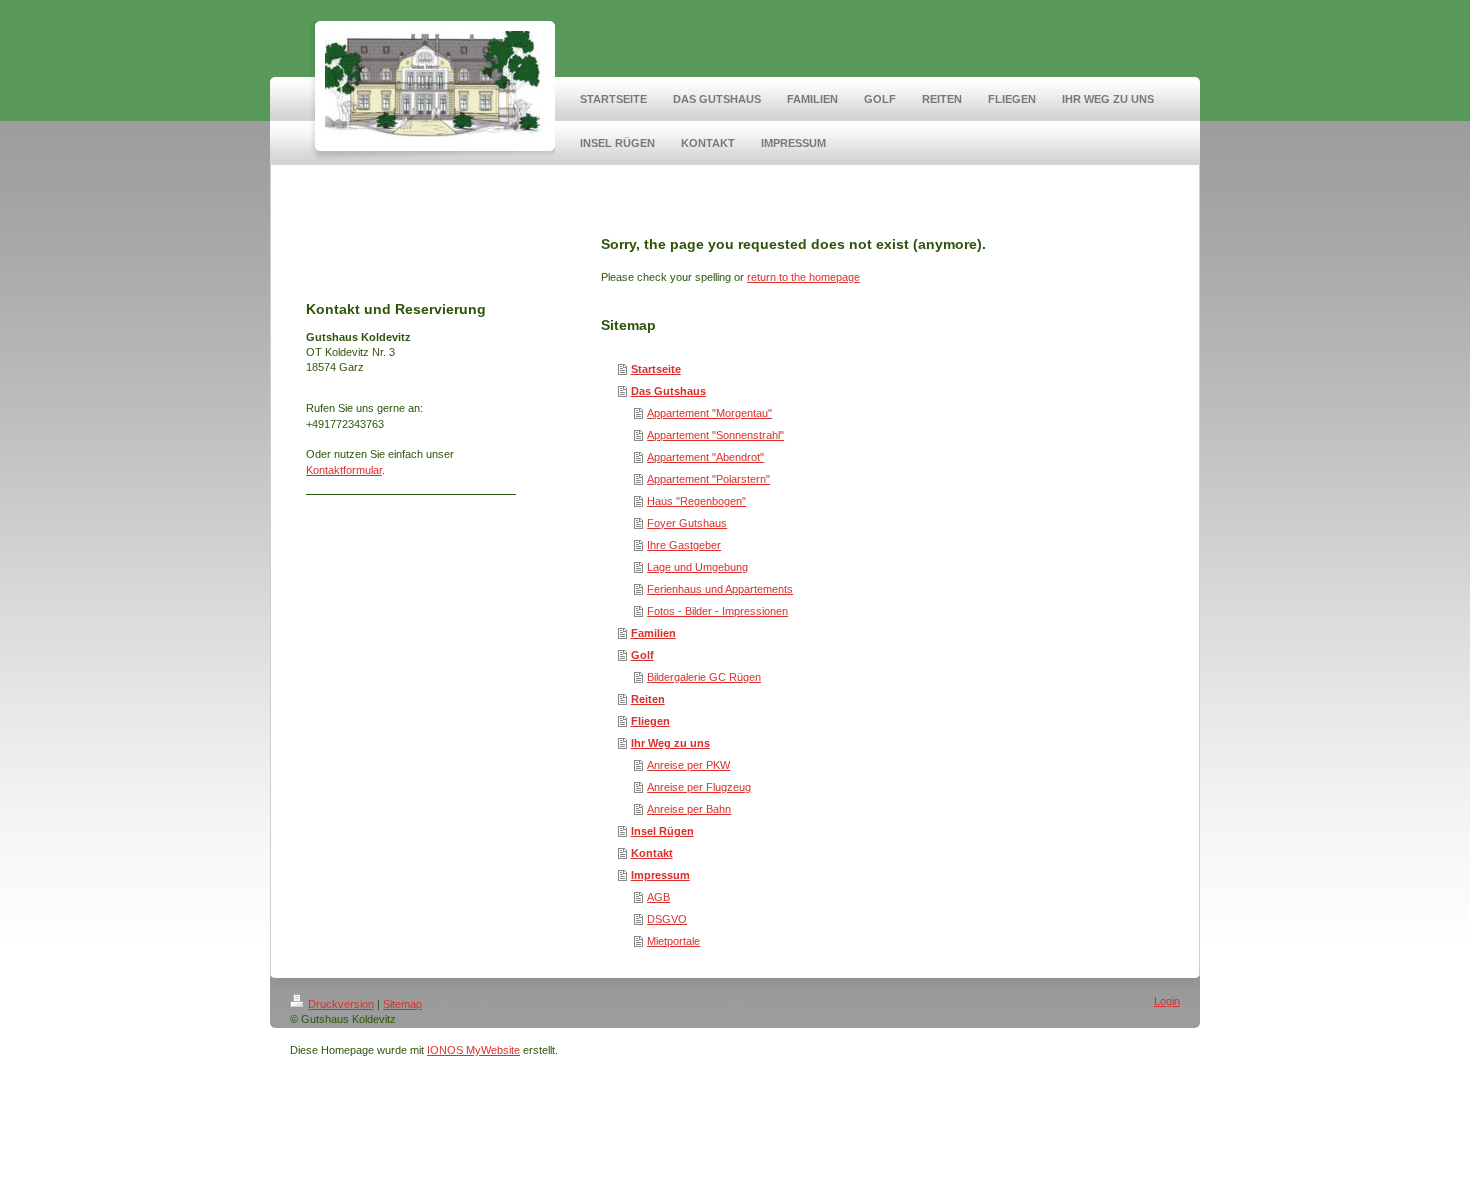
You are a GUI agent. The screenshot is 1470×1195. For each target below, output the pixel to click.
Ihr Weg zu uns (670, 743)
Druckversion (341, 1004)
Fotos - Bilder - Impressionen (717, 611)
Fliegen (650, 721)
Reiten (648, 699)
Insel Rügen (662, 831)
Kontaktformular (344, 470)
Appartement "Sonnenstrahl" (715, 435)
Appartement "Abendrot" (705, 457)
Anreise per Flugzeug (699, 787)
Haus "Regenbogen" (696, 501)
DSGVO (667, 919)
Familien (653, 633)
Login (1167, 1001)
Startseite (656, 369)
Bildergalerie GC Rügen (704, 677)
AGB (658, 897)
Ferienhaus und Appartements (720, 589)
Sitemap (402, 1004)
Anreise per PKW (688, 765)
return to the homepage (803, 277)
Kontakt (652, 853)
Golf (642, 655)
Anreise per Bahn (689, 809)
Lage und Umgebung (697, 567)
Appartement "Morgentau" (709, 413)
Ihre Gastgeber (684, 545)
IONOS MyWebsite (473, 1050)
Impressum (660, 875)
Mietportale (673, 941)
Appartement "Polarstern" (708, 479)
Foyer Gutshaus (687, 523)
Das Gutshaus (668, 391)
